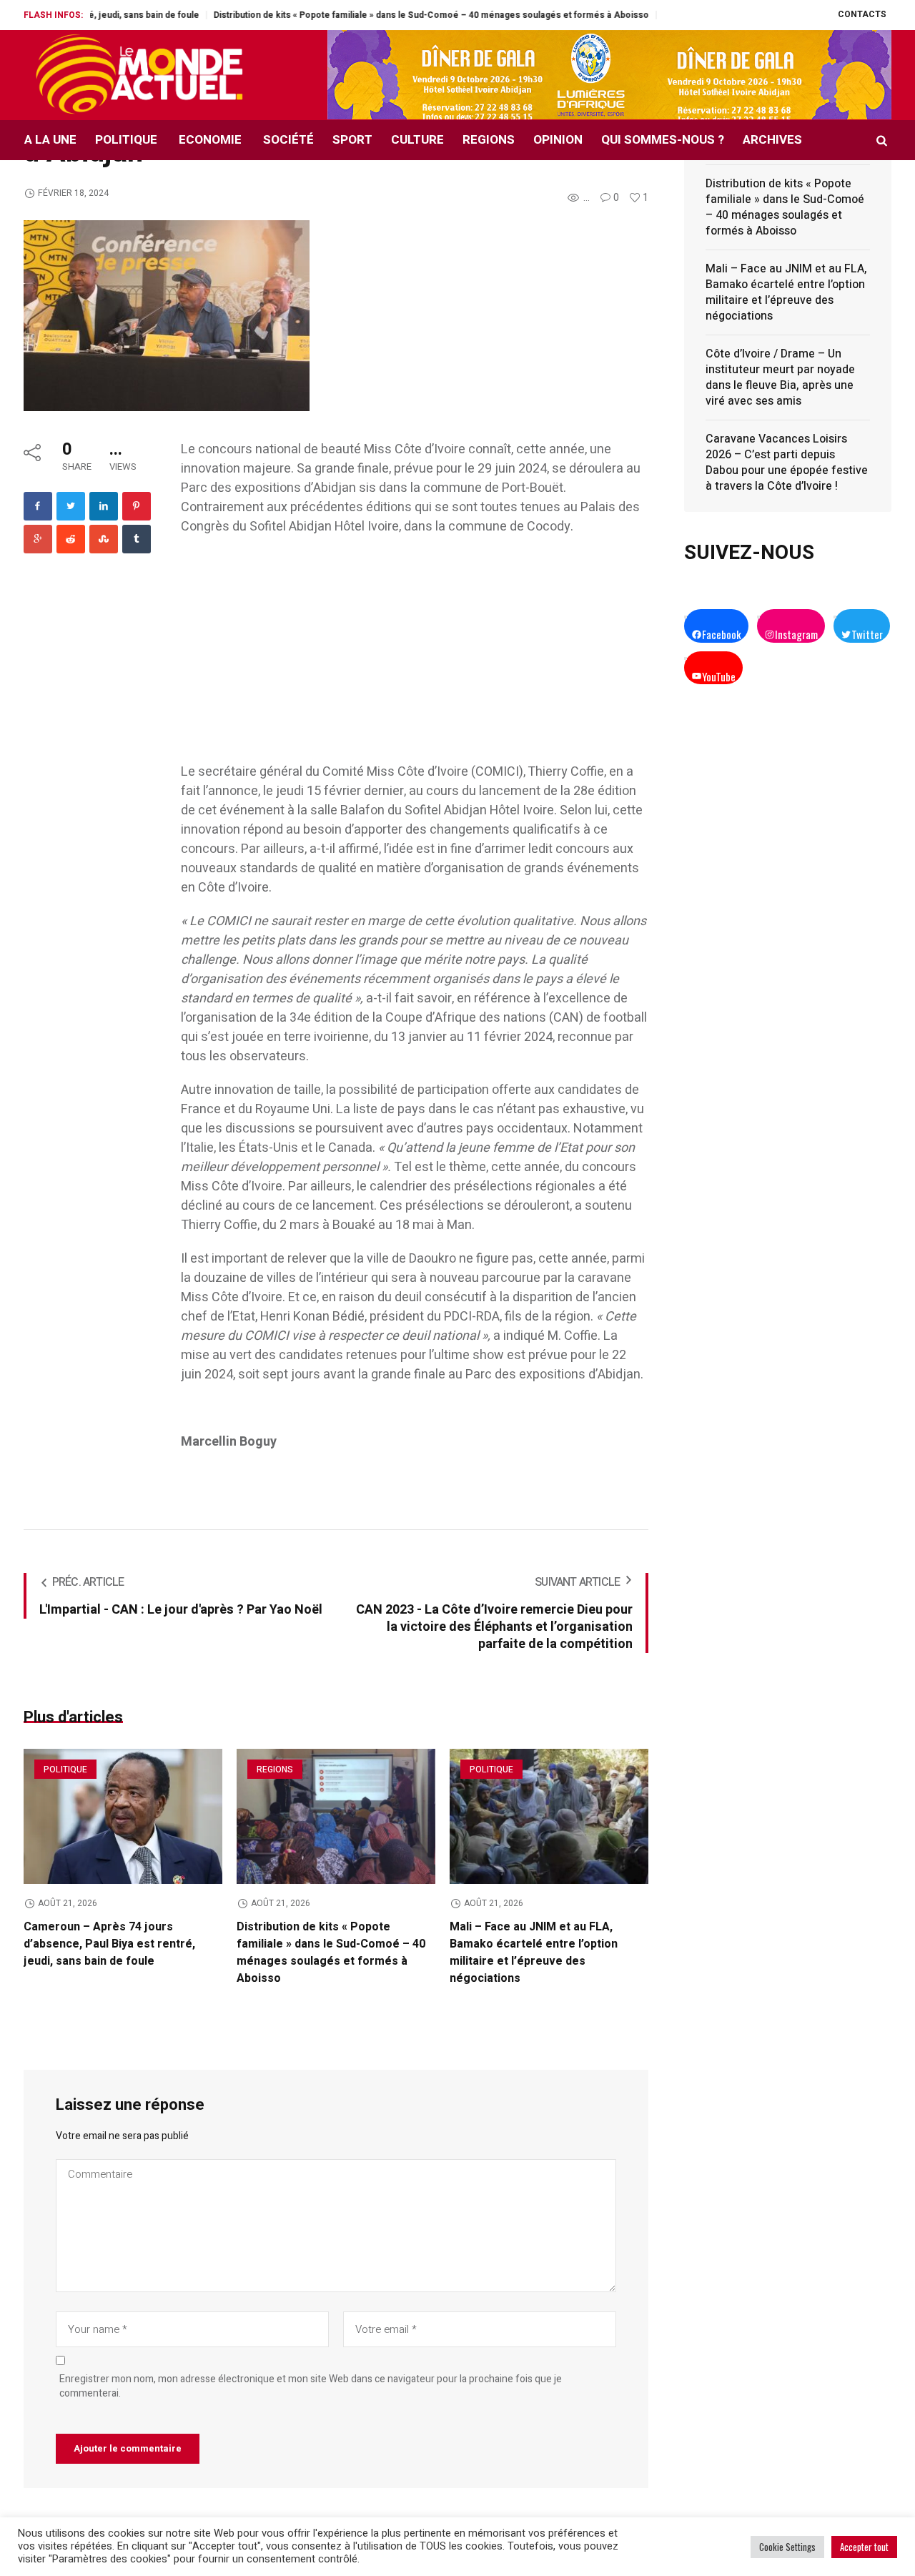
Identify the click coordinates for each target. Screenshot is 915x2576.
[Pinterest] (137, 506)
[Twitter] (71, 506)
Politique (65, 1770)
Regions (275, 1770)
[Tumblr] (137, 539)
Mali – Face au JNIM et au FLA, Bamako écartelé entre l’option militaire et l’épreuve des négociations (534, 1953)
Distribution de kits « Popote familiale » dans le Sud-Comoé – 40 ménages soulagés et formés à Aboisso (369, 15)
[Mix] (104, 539)
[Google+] (38, 539)
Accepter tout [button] (864, 2547)
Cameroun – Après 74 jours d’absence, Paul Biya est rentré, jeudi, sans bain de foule (109, 1944)
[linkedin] (104, 506)
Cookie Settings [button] (787, 2547)
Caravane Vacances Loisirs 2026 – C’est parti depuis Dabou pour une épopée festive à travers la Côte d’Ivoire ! (787, 463)
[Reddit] (71, 539)
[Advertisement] (415, 656)
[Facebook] (38, 506)
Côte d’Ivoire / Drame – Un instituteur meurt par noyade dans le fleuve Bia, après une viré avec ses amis (780, 377)
